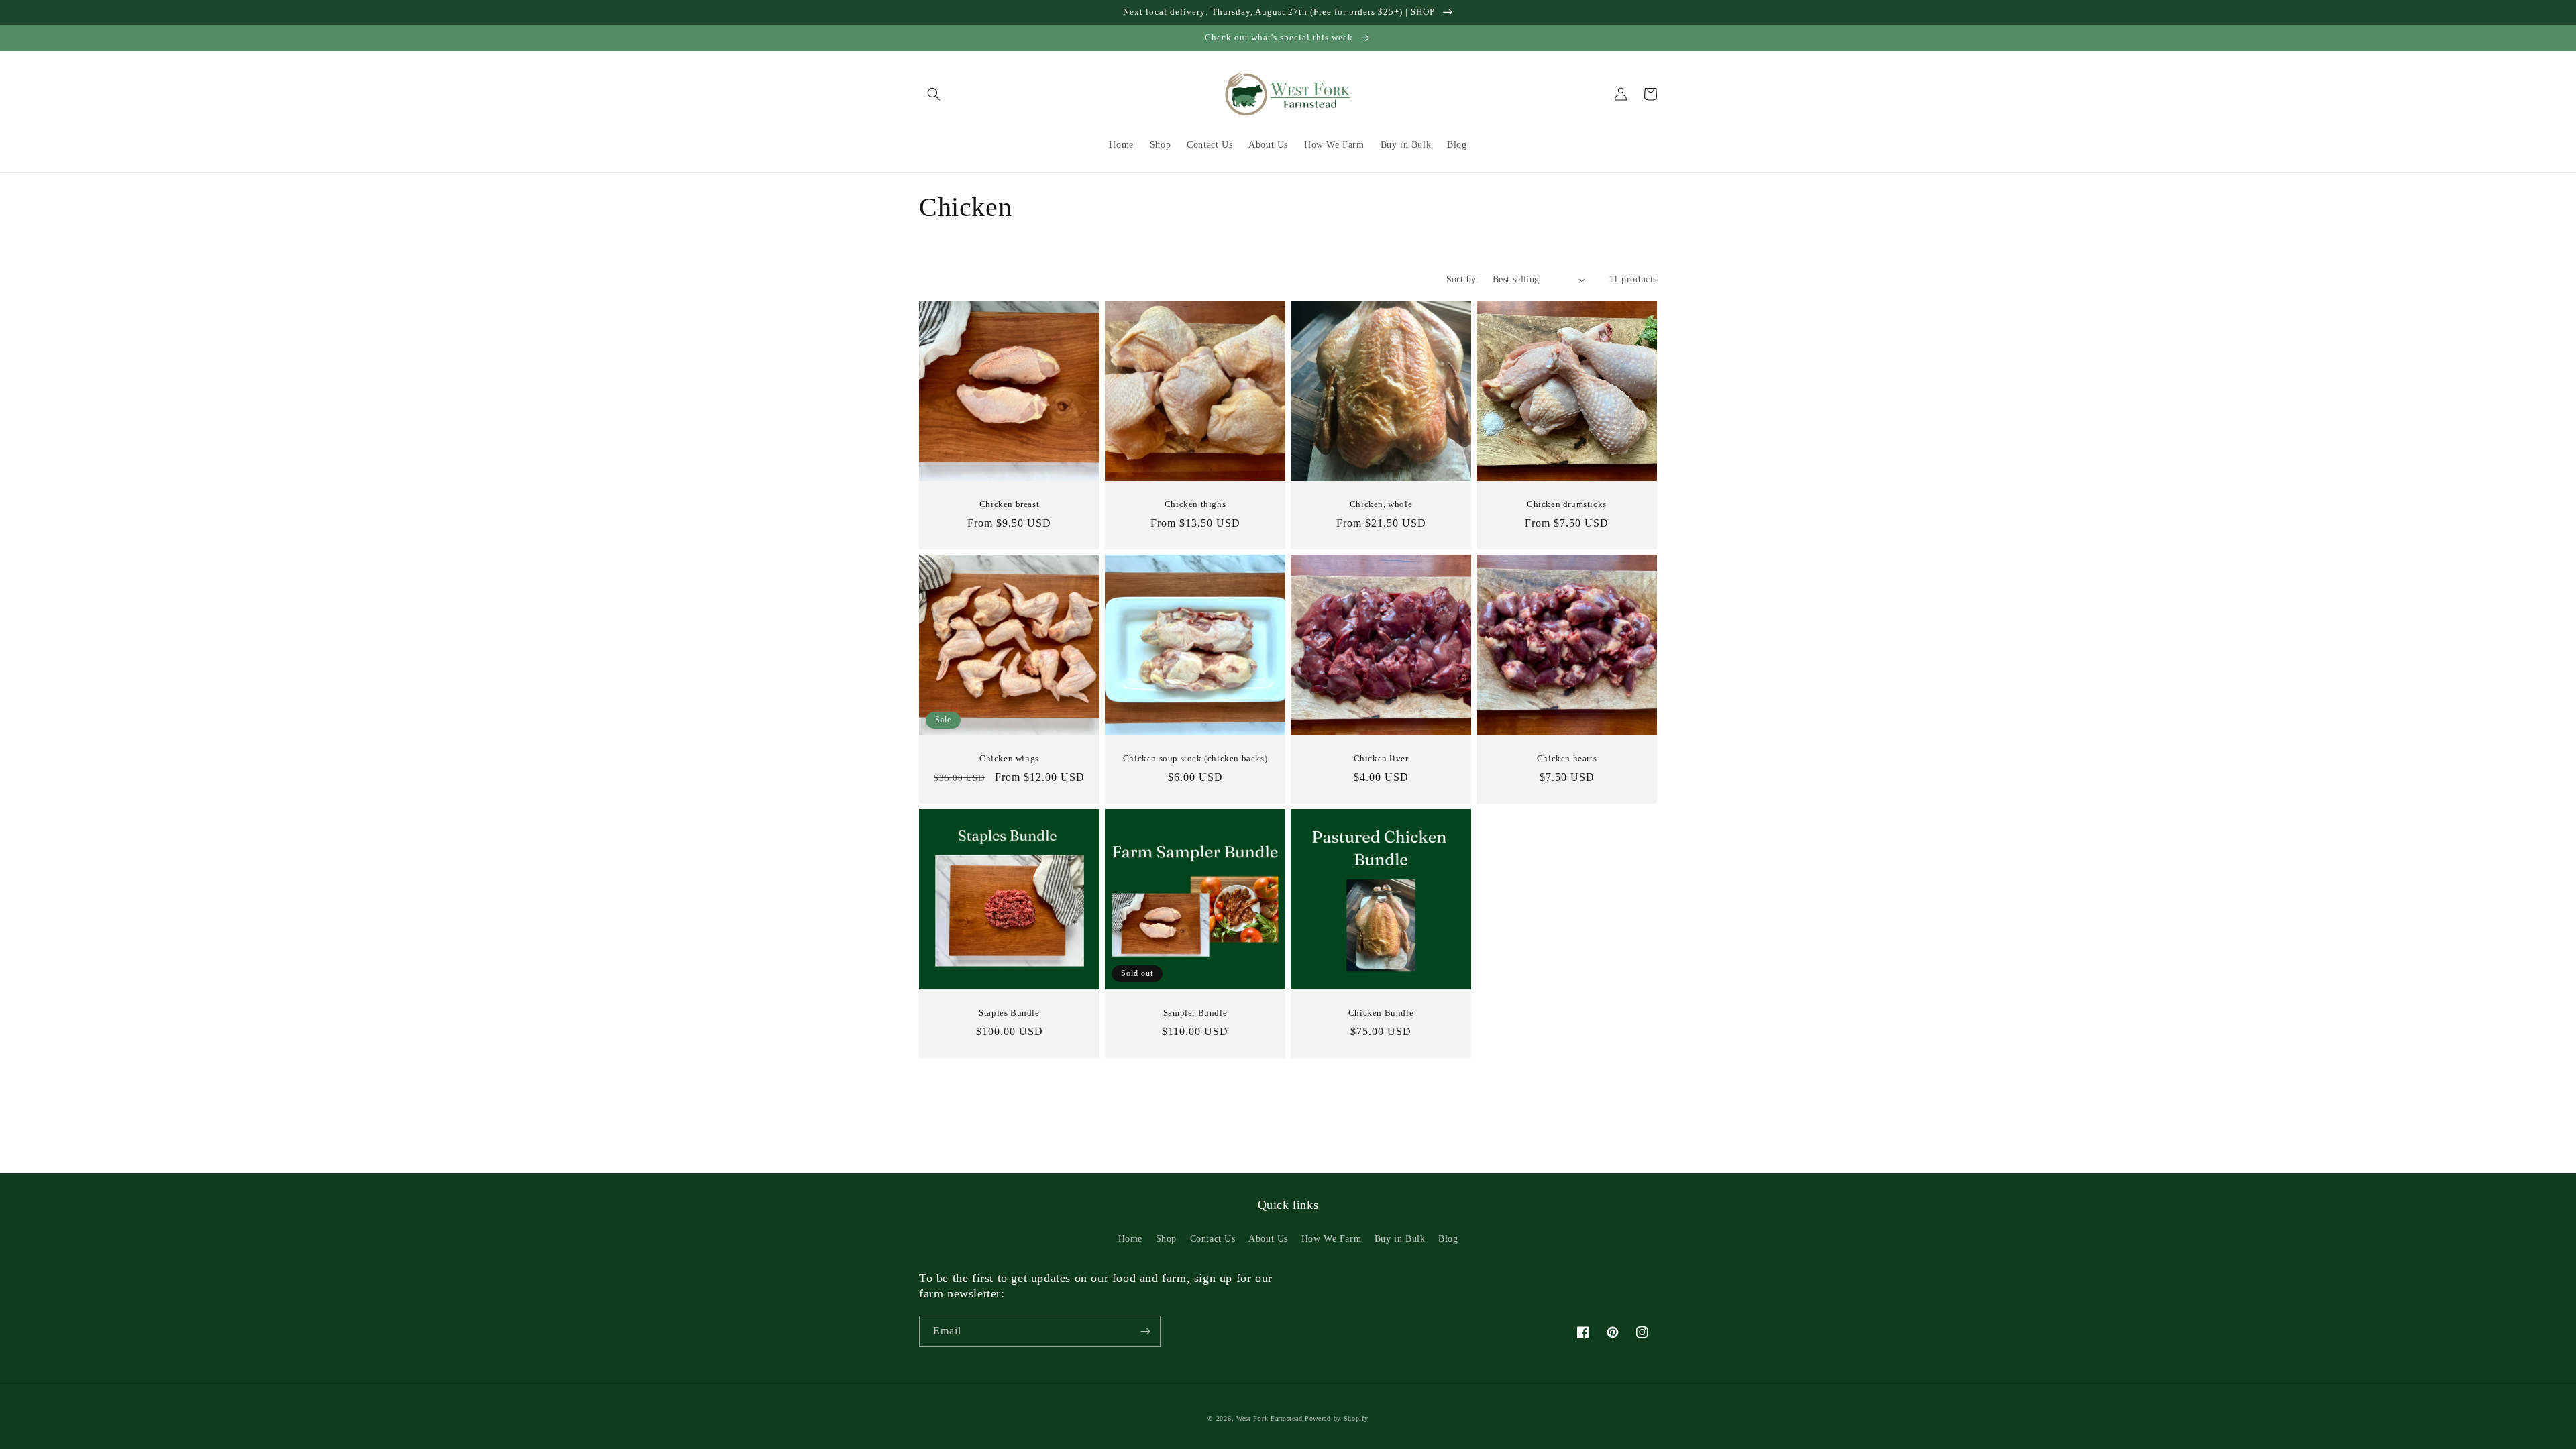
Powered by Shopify (1337, 1418)
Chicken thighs (1195, 504)
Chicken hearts (1567, 758)
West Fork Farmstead (1269, 1418)
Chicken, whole (1381, 504)
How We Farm (1332, 1239)
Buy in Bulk (1400, 1239)
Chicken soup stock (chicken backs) (1195, 758)
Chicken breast (1009, 504)
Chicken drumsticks (1567, 504)
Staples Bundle (1009, 1013)
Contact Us (1213, 1239)
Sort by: (1463, 279)
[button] (934, 94)
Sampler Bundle (1195, 1013)
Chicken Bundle (1381, 1013)
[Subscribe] (1145, 1331)
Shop (1166, 1239)
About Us (1268, 1239)
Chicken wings (1009, 758)
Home (1130, 1239)
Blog (1448, 1239)
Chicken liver (1381, 758)
